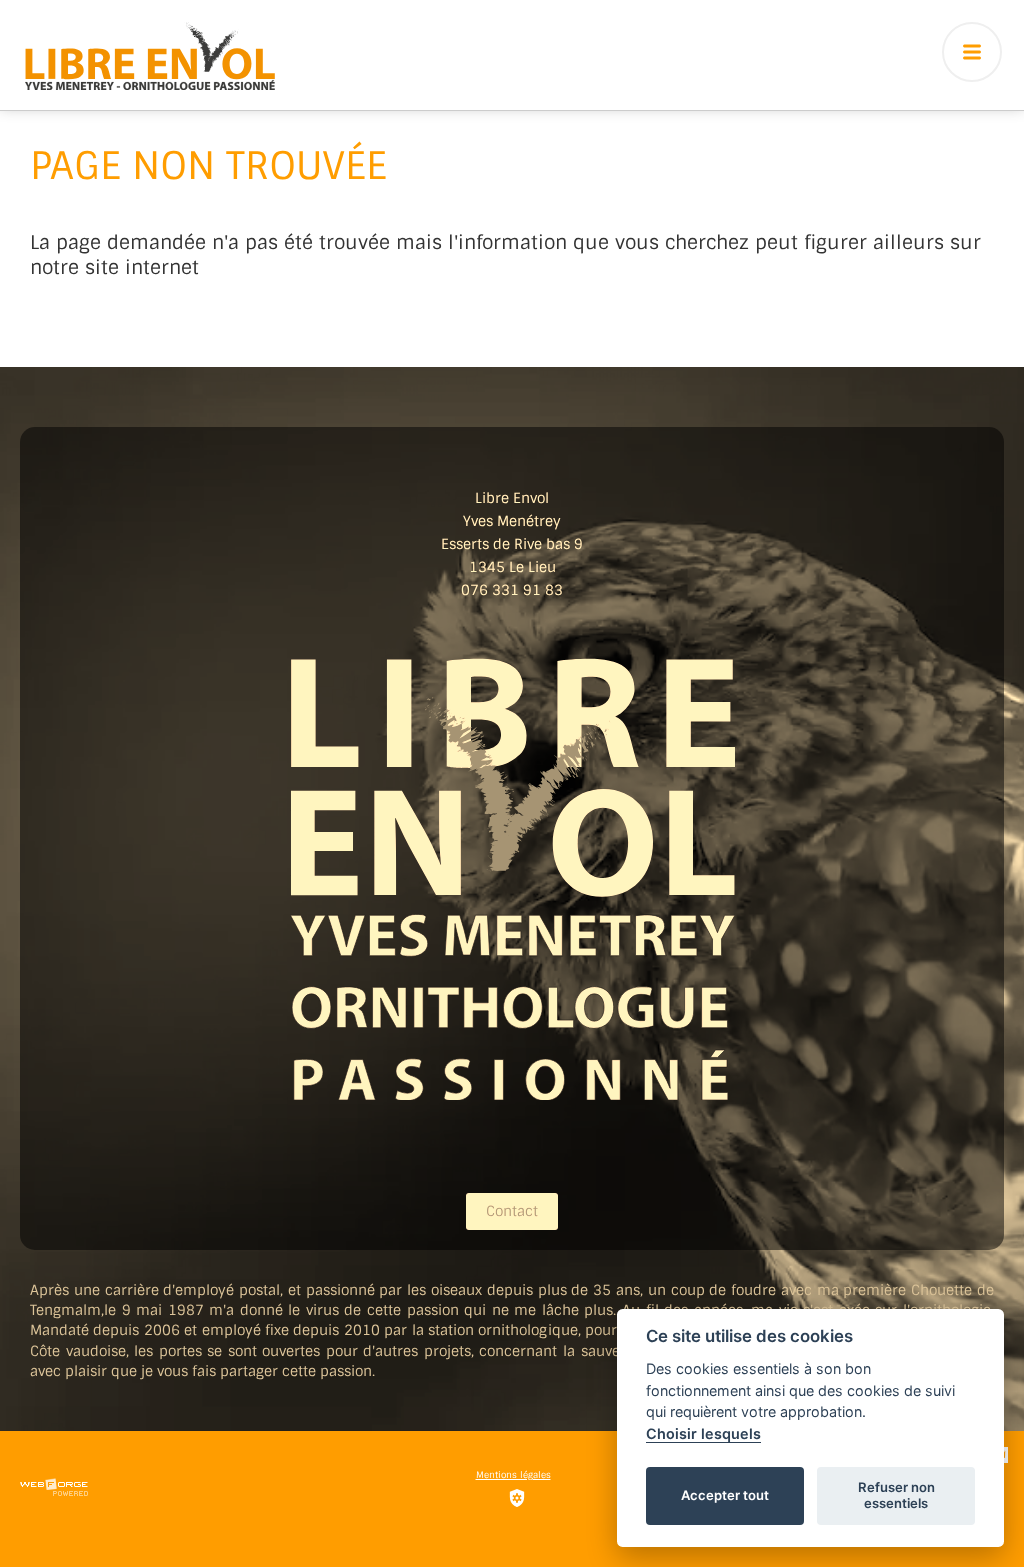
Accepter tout (725, 1495)
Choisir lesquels (703, 1433)
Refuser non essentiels (896, 1495)
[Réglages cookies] (517, 1498)
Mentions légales (513, 1475)
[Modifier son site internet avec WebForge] (54, 1488)
